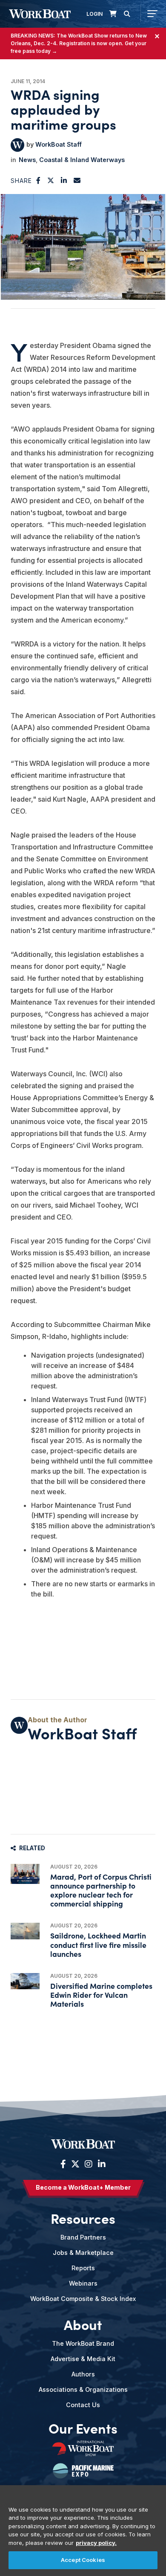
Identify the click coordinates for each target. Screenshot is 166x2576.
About (83, 2324)
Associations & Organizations (83, 2389)
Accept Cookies (83, 2560)
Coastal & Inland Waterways (82, 160)
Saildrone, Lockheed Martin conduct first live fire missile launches (98, 1944)
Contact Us (83, 2405)
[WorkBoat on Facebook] (63, 2164)
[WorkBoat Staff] (17, 145)
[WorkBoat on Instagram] (89, 2164)
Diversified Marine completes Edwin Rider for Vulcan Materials (101, 1995)
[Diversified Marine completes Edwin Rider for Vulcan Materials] (25, 1981)
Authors (83, 2374)
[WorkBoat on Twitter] (75, 2164)
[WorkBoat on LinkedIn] (101, 2164)
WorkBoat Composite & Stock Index (83, 2299)
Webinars (83, 2283)
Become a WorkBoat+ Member (83, 2187)
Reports (83, 2268)
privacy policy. (96, 2543)
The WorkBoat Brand (83, 2343)
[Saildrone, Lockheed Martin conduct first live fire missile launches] (25, 1931)
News (27, 160)
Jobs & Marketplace (83, 2253)
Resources (83, 2218)
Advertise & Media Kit (83, 2359)
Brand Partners (83, 2237)
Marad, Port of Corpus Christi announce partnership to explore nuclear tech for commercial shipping (101, 1890)
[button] (39, 180)
